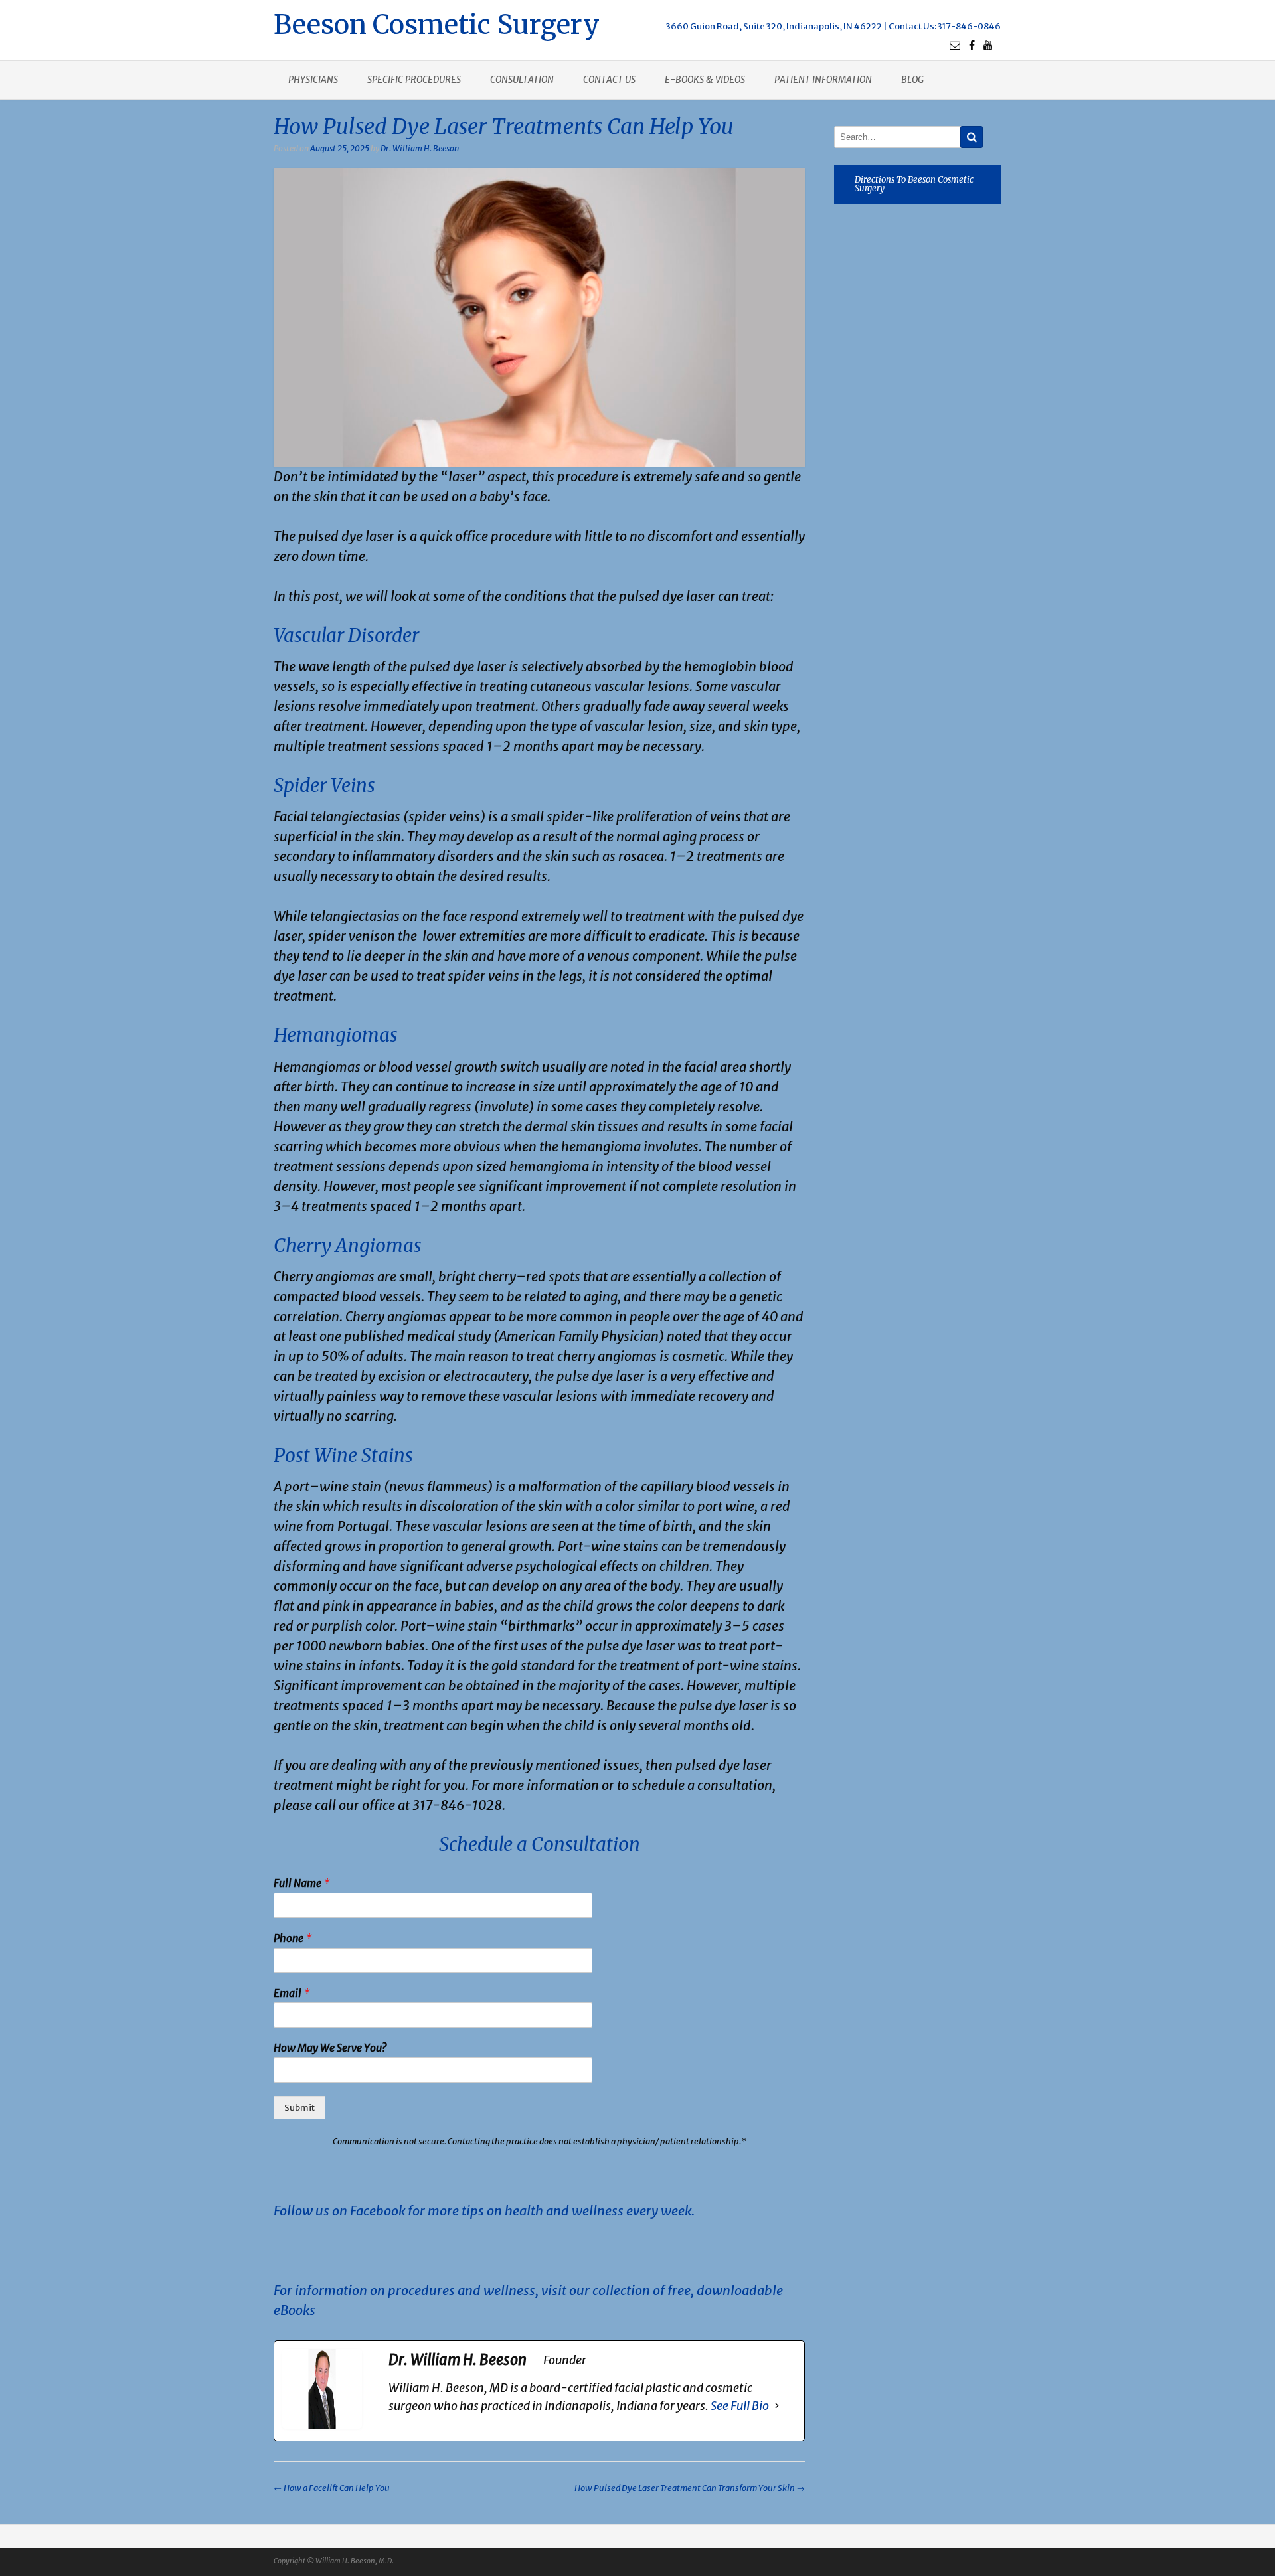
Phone (293, 1938)
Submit (299, 2108)
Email (292, 1993)
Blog (912, 80)
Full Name (302, 1883)
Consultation (522, 80)
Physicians (313, 80)
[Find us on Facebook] (972, 45)
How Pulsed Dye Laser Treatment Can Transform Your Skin (690, 2488)
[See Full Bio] (777, 2406)
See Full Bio (740, 2406)
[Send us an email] (955, 45)
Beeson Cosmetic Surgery (437, 23)
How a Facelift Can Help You (332, 2488)
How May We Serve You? (330, 2048)
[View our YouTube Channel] (988, 45)
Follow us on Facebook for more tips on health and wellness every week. (484, 2211)
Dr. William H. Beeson (420, 148)
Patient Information (823, 80)
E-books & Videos (705, 80)
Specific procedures (414, 80)
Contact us (609, 80)
